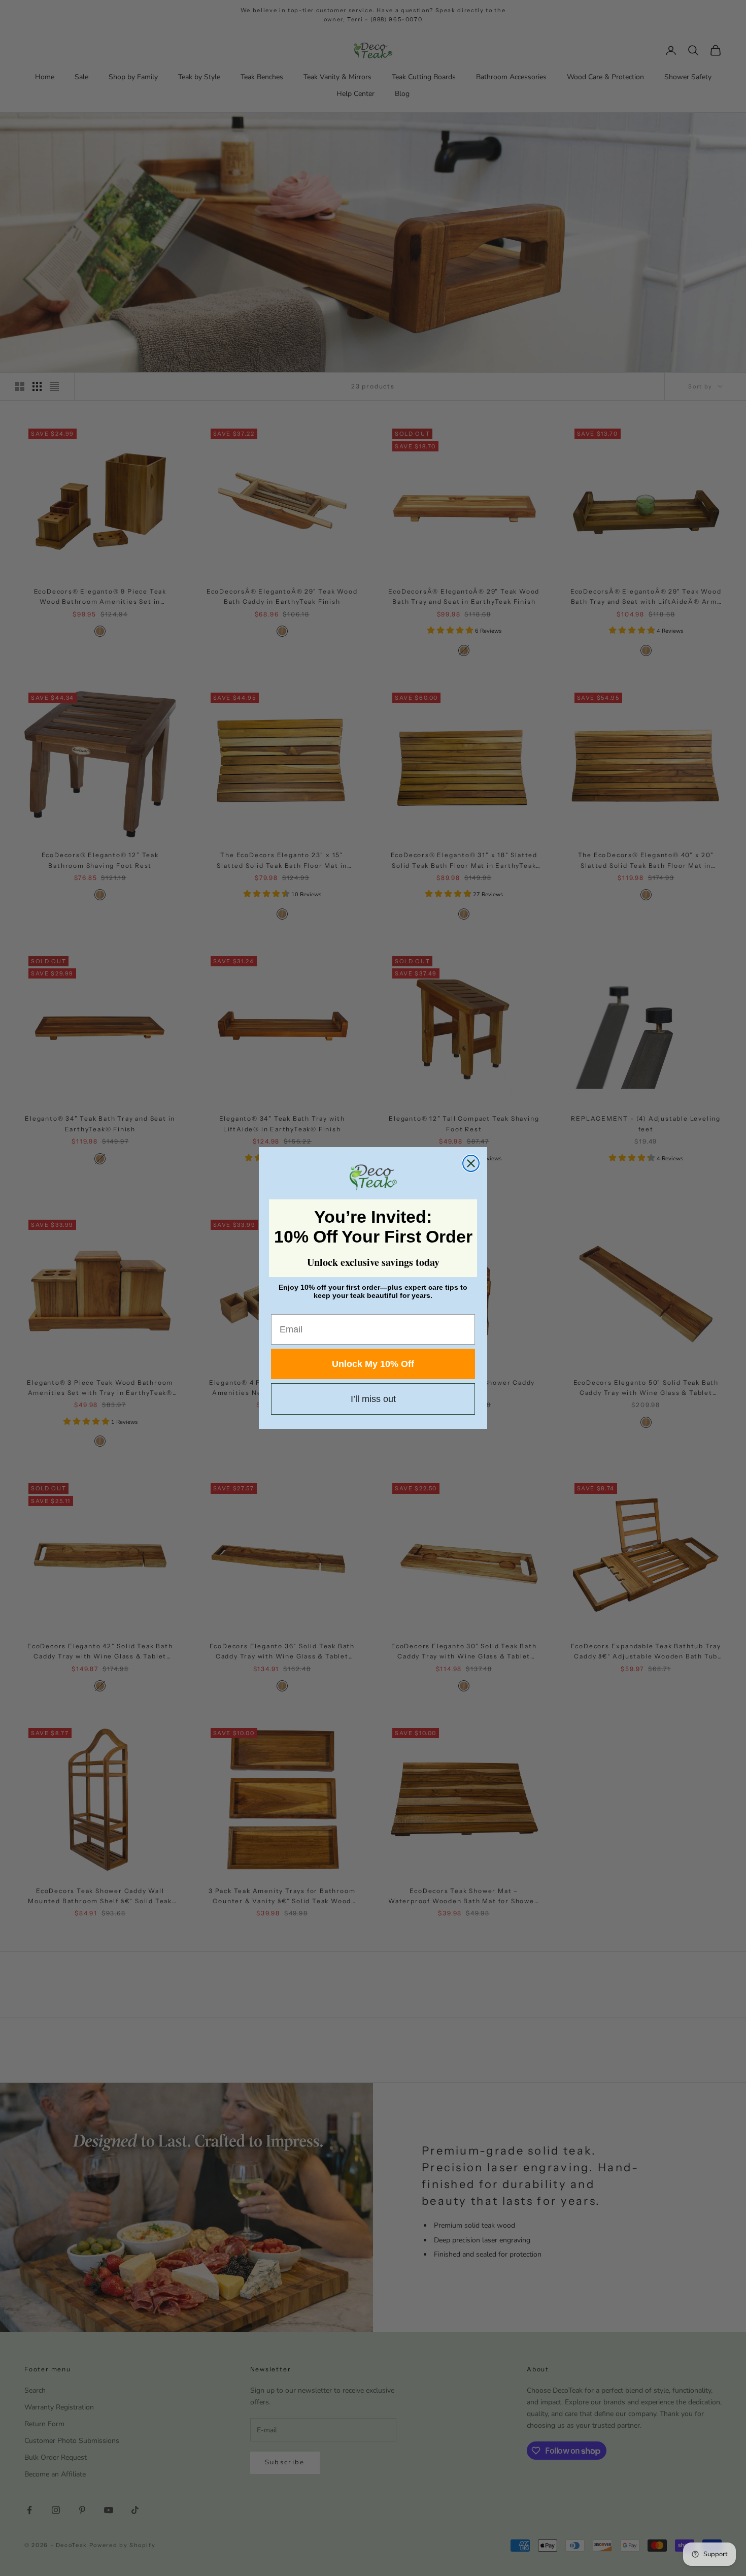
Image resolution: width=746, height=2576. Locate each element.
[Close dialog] (471, 1163)
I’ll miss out (373, 1399)
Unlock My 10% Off (373, 1364)
